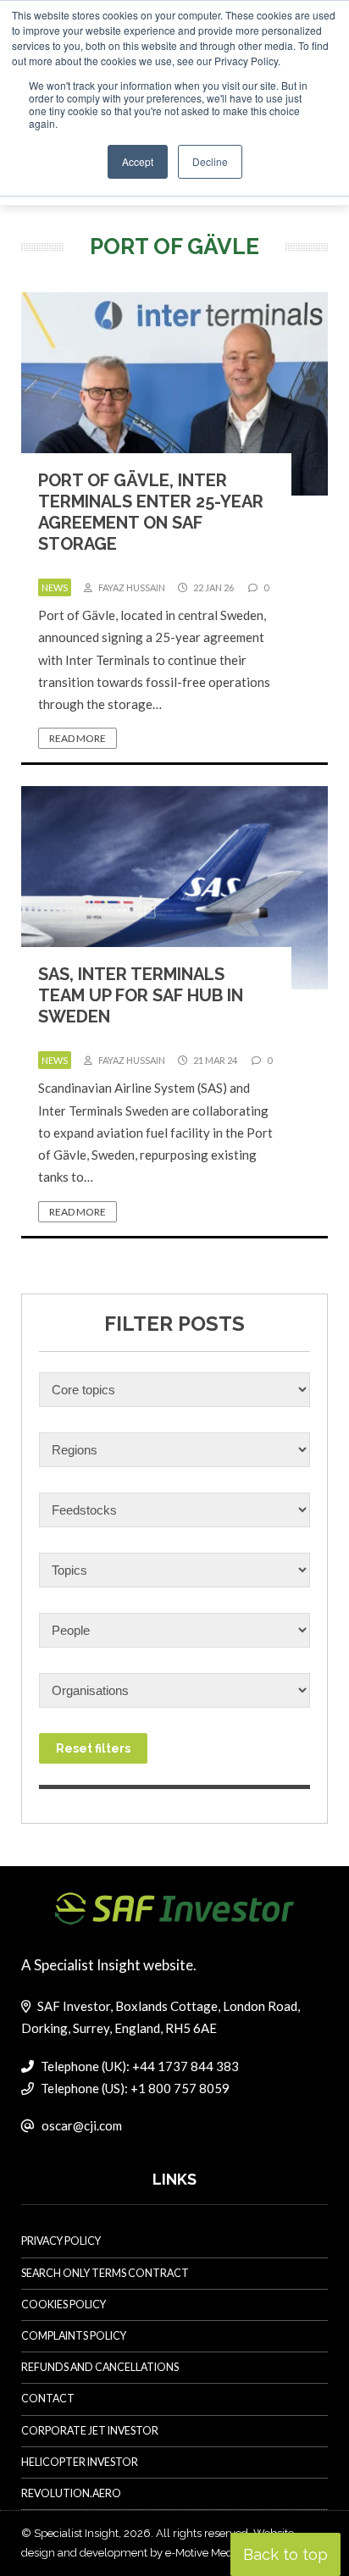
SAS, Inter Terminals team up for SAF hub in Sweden (141, 995)
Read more (78, 738)
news (55, 587)
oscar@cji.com (82, 2125)
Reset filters (93, 1748)
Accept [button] (138, 161)
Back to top (285, 2554)
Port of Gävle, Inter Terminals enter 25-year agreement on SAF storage (151, 512)
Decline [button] (210, 161)
